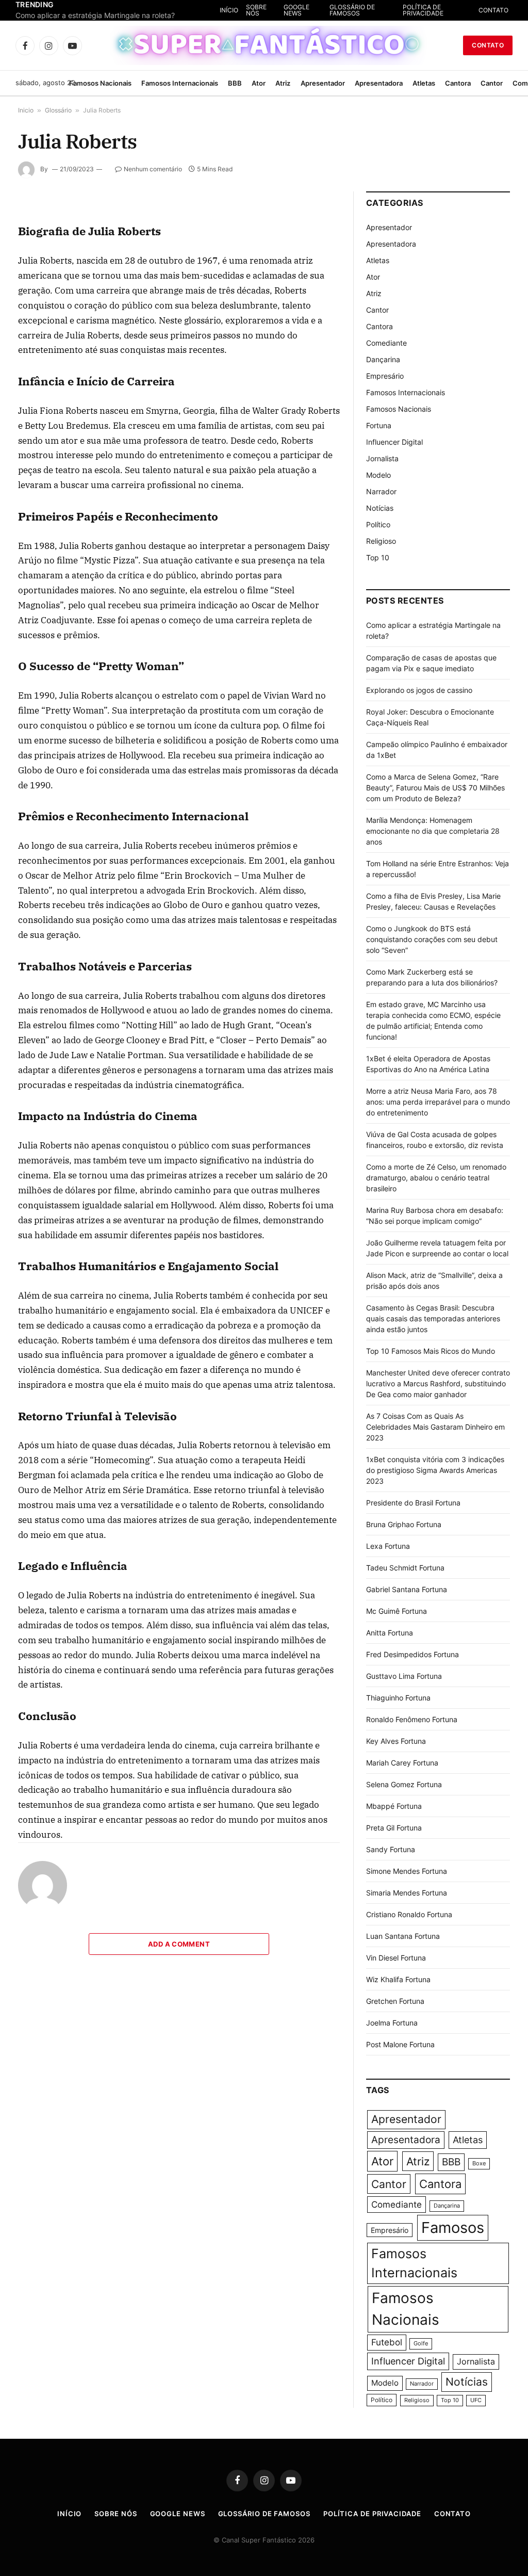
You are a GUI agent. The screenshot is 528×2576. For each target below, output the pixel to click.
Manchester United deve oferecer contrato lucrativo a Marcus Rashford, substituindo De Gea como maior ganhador (438, 1383)
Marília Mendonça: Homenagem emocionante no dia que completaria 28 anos (433, 831)
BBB (235, 83)
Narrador (381, 491)
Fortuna (379, 425)
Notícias (380, 508)
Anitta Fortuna (390, 1633)
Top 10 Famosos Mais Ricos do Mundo (431, 1351)
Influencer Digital (394, 442)
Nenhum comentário (153, 169)
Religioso (381, 541)
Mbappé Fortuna (394, 1806)
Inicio (26, 110)
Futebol (387, 2342)
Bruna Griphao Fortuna (404, 1524)
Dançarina (383, 359)
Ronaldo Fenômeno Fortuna (412, 1719)
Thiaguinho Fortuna (398, 1698)
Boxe (479, 2164)
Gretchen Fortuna (395, 2001)
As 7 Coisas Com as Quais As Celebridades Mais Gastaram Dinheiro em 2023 (435, 1427)
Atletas (424, 83)
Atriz (283, 83)
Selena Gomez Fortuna (404, 1784)
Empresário (385, 376)
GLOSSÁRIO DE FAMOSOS (386, 10)
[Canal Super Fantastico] (264, 45)
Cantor (492, 83)
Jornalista (382, 458)
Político (378, 524)
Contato (488, 45)
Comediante (386, 343)
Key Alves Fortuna (396, 1741)
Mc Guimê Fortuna (397, 1611)
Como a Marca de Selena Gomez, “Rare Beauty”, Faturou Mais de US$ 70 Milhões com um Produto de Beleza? (435, 788)
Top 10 (378, 557)
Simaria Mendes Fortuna (407, 1893)
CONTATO (493, 10)
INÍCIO (282, 10)
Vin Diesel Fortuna (396, 1958)
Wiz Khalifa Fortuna (398, 1979)
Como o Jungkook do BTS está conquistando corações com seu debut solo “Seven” (432, 939)
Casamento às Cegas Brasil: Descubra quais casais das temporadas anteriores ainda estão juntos (433, 1318)
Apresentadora (379, 83)
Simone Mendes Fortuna (407, 1871)
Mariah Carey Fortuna (402, 1763)
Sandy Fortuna (391, 1849)
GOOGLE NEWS (341, 10)
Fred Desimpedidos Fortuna (412, 1654)
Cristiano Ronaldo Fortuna (409, 1914)
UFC (476, 2400)
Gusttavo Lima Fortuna (404, 1676)
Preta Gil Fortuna (394, 1828)
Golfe (421, 2344)
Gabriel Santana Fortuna (407, 1589)
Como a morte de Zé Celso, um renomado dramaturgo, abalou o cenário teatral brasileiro (436, 1178)
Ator (259, 83)
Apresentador (323, 83)
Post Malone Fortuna (400, 2044)
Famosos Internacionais (180, 83)
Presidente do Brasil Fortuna (413, 1503)
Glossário (58, 110)
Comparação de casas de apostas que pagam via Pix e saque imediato (119, 15)
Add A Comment (179, 1944)
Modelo (378, 475)
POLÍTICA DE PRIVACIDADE (441, 10)
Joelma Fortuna (392, 2023)
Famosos (453, 2227)
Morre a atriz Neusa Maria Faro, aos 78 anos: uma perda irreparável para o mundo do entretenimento (438, 1102)
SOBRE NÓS (309, 10)
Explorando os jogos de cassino (419, 690)
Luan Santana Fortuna (403, 1936)
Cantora (458, 83)
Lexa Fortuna (388, 1546)
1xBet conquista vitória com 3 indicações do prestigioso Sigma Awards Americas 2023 (435, 1470)
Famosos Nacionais (100, 83)
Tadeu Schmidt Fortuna (405, 1568)
